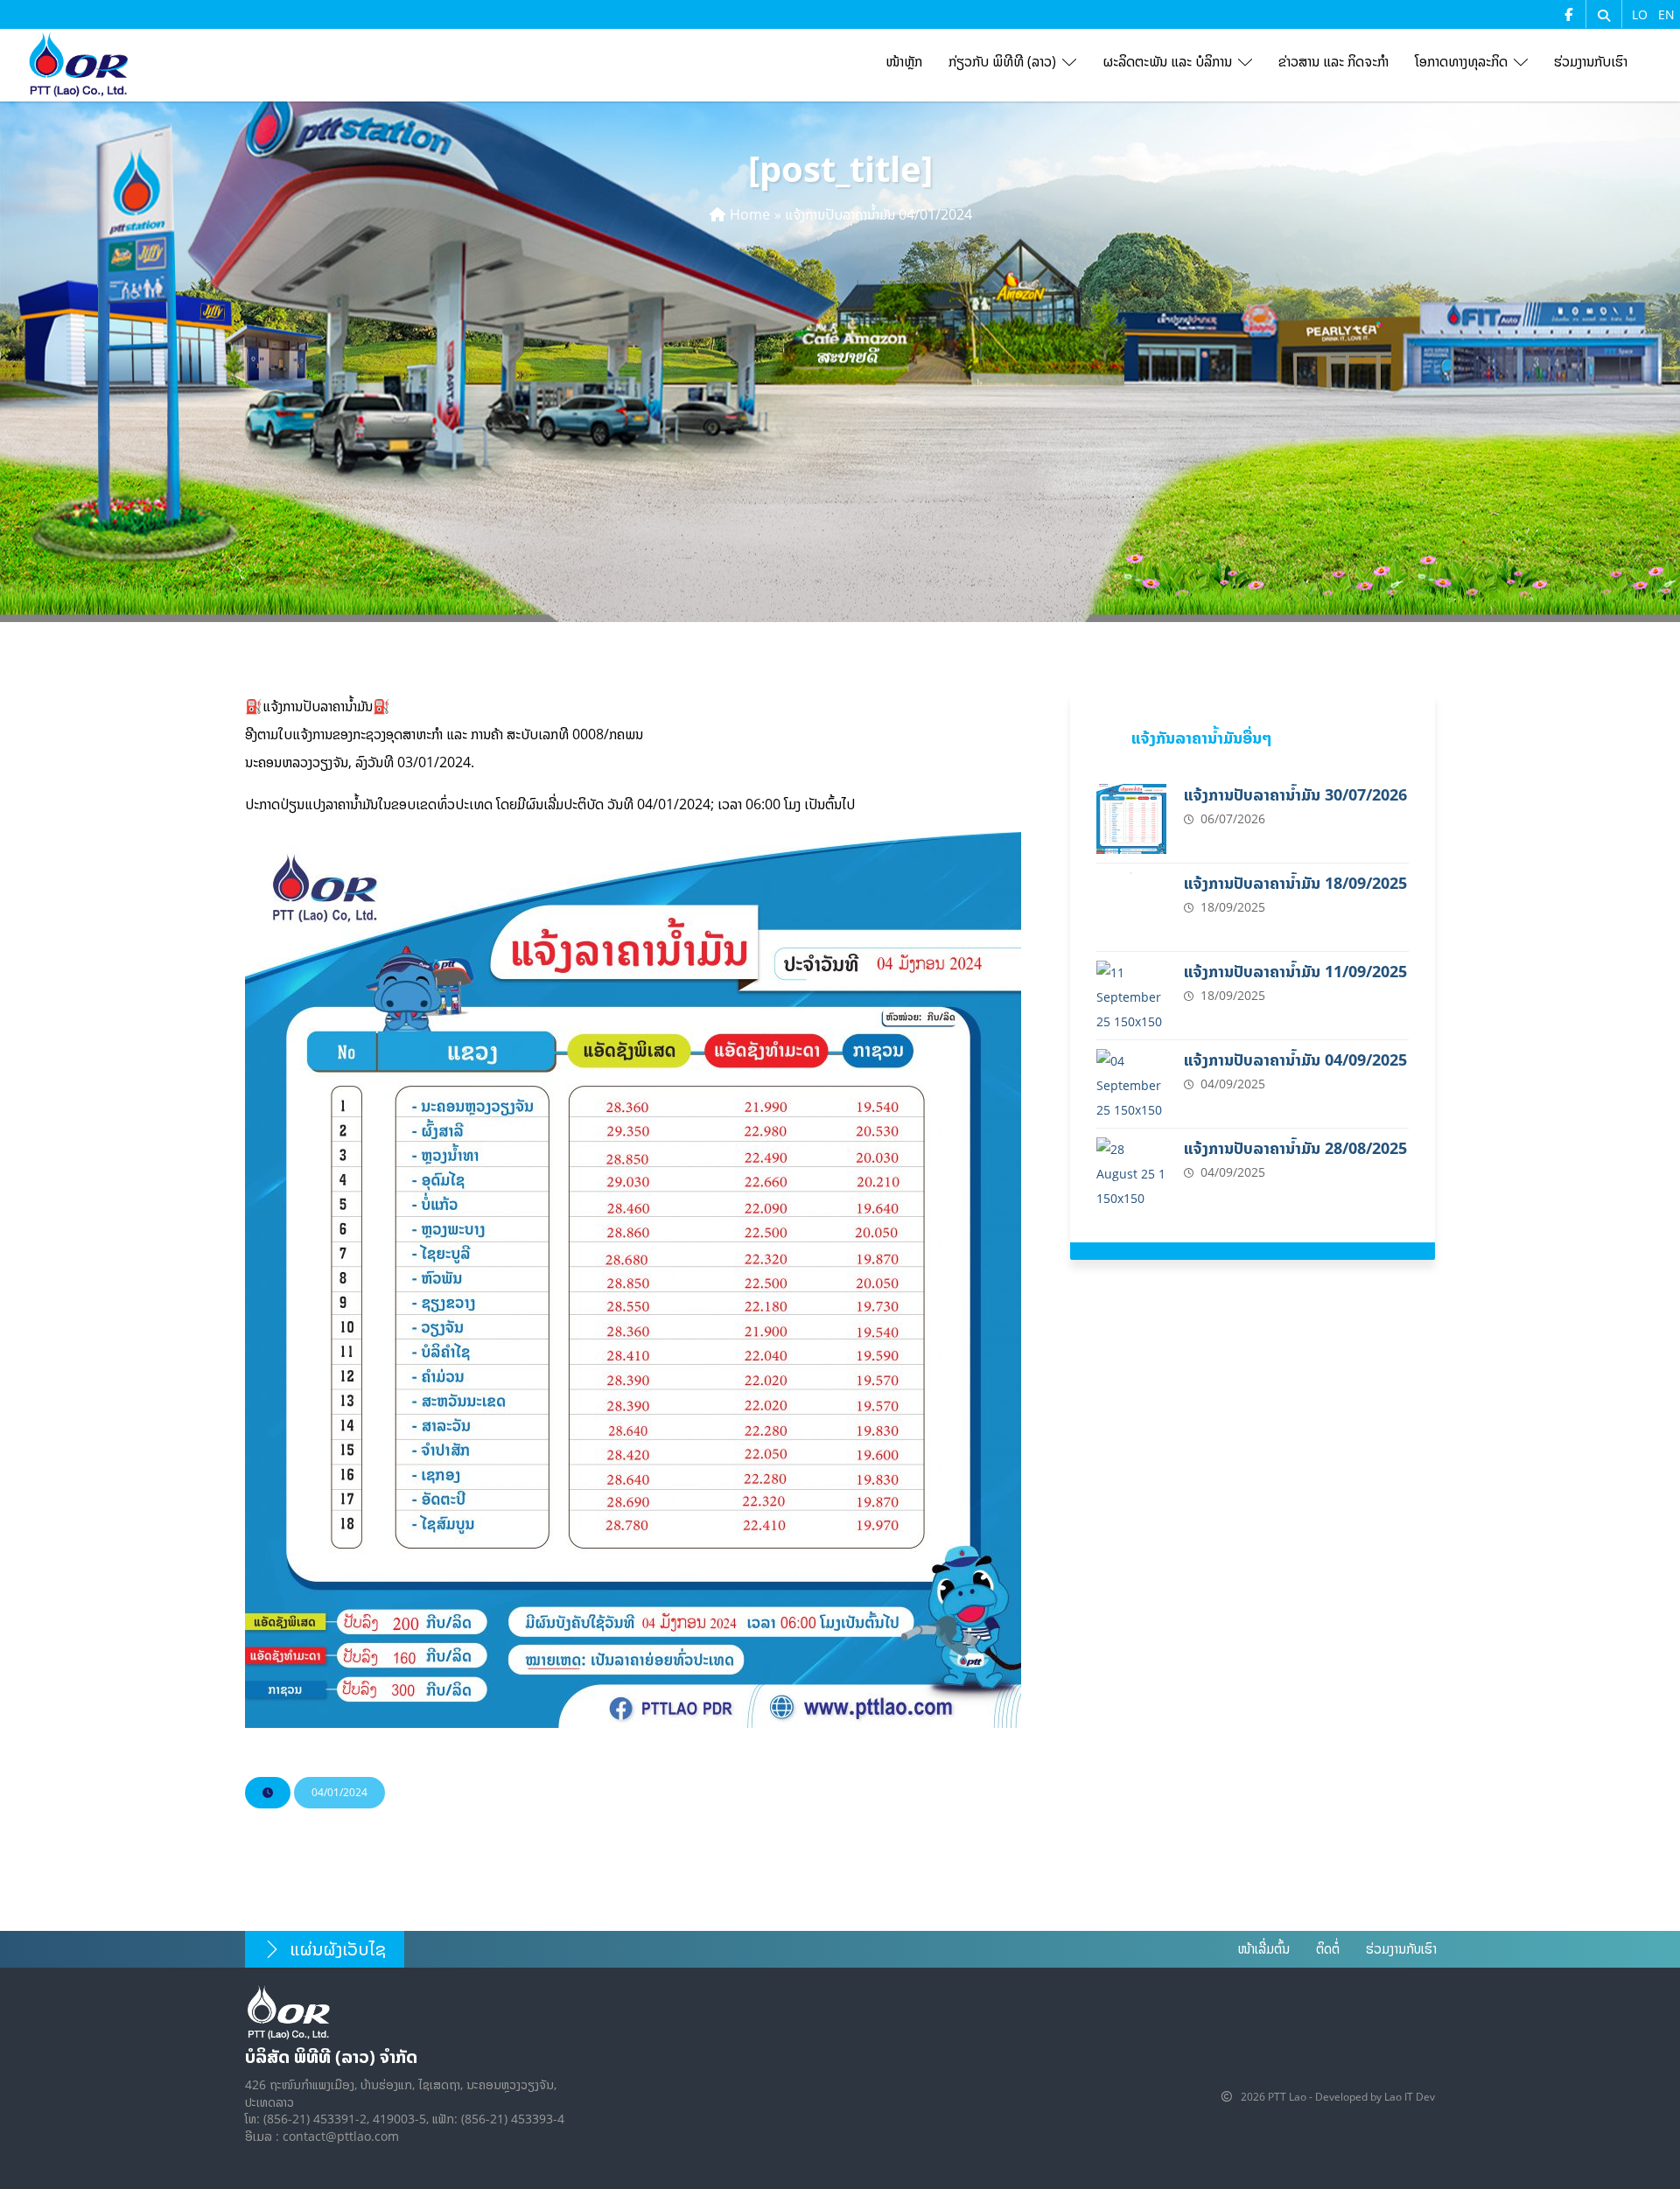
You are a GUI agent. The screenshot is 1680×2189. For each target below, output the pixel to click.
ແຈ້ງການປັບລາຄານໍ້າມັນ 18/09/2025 (1295, 883)
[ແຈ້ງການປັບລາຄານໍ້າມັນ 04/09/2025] (1131, 1084)
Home (750, 214)
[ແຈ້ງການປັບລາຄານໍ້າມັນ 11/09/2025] (1131, 996)
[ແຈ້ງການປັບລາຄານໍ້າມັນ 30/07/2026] (1131, 819)
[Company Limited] (79, 65)
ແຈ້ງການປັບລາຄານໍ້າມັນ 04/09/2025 (1295, 1060)
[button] (1604, 16)
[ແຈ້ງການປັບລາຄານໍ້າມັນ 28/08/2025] (1131, 1172)
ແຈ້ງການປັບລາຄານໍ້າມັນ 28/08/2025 (1295, 1148)
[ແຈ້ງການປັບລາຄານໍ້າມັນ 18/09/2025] (1131, 907)
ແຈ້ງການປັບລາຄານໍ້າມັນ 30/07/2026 (1295, 795)
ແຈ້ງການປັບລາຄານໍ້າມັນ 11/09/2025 (1295, 972)
